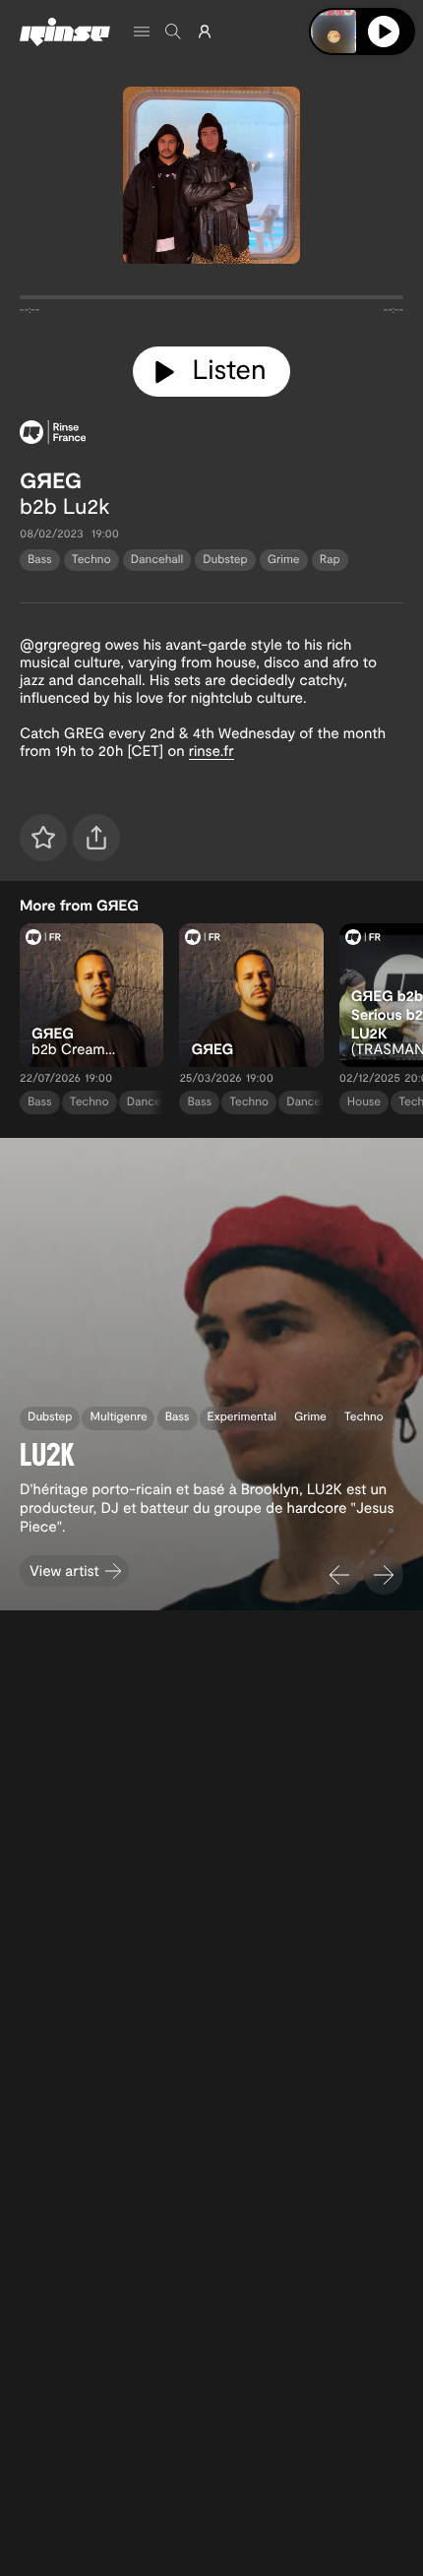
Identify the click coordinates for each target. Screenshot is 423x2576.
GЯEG (51, 480)
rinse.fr (211, 750)
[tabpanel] (211, 301)
